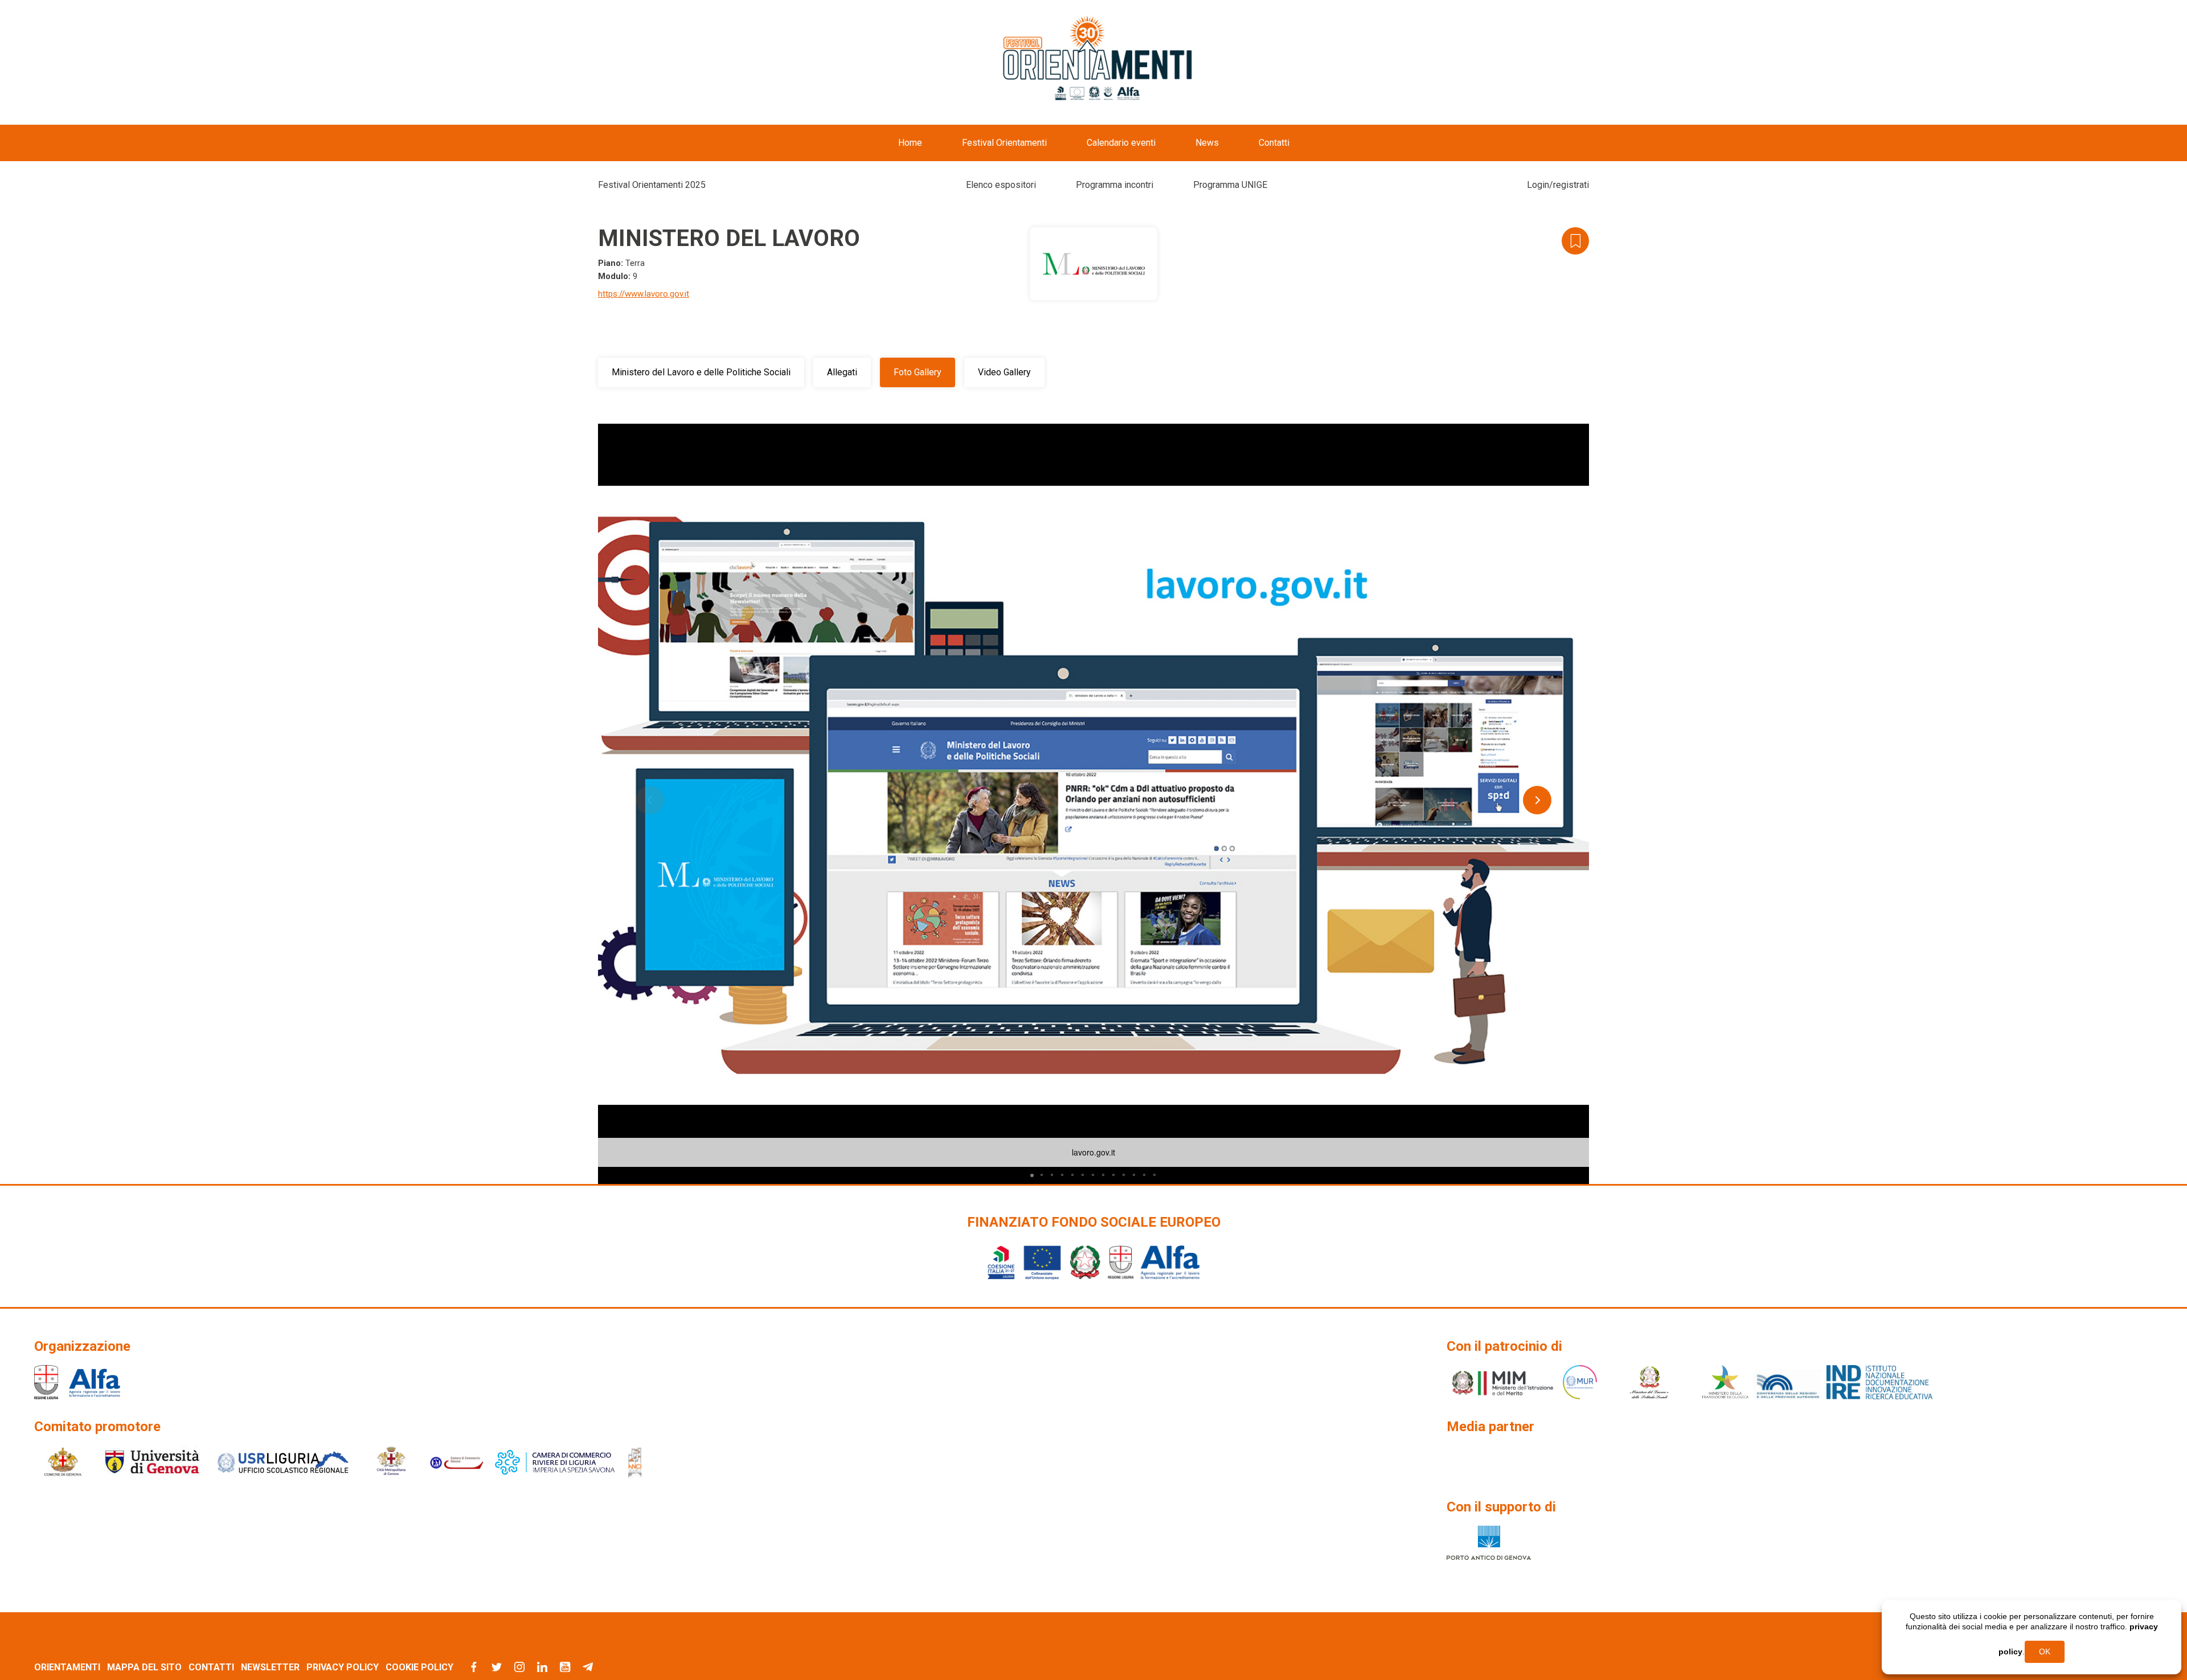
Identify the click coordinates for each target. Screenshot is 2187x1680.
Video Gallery (1004, 372)
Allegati (842, 372)
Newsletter (270, 1667)
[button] (1579, 434)
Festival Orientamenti (1004, 143)
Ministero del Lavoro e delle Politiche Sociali (701, 372)
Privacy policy (343, 1667)
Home (910, 143)
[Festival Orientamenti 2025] (1098, 59)
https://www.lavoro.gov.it (644, 294)
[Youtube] (565, 1667)
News (1207, 143)
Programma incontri (1115, 185)
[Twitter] (497, 1667)
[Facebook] (474, 1667)
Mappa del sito (144, 1667)
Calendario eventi (1121, 143)
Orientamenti (67, 1667)
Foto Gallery (918, 372)
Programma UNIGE (1230, 185)
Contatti (1274, 143)
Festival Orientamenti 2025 (652, 185)
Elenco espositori (1001, 185)
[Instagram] (519, 1667)
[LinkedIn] (542, 1667)
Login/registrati (1558, 185)
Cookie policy (419, 1667)
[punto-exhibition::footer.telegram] (588, 1667)
